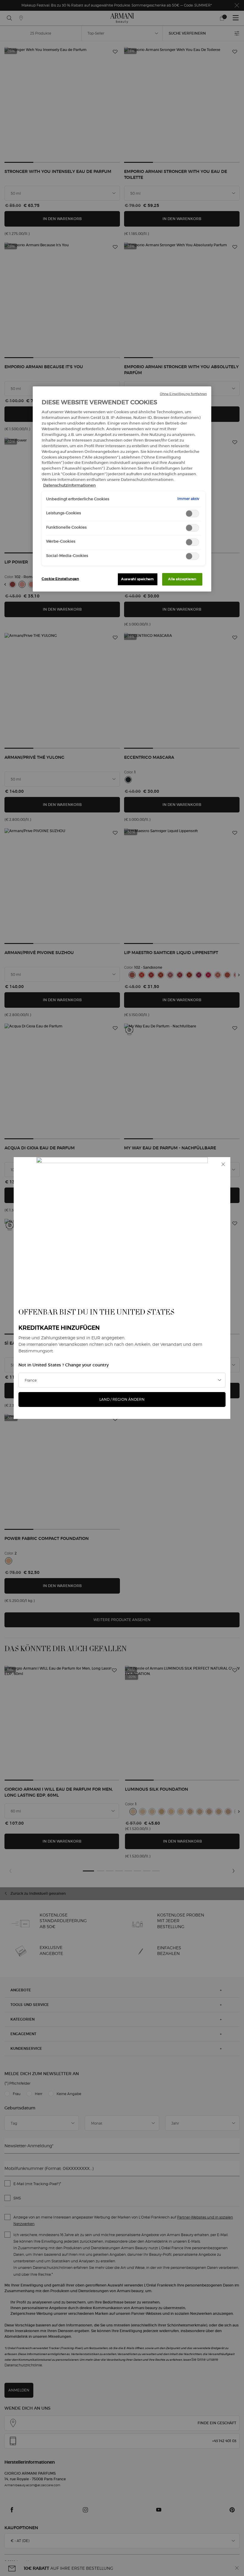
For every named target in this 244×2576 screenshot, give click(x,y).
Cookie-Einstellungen (60, 579)
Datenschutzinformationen (69, 485)
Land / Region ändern (122, 1399)
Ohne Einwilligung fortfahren (183, 394)
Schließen (223, 1164)
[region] (122, 489)
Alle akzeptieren (182, 579)
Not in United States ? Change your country (64, 1365)
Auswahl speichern (137, 579)
